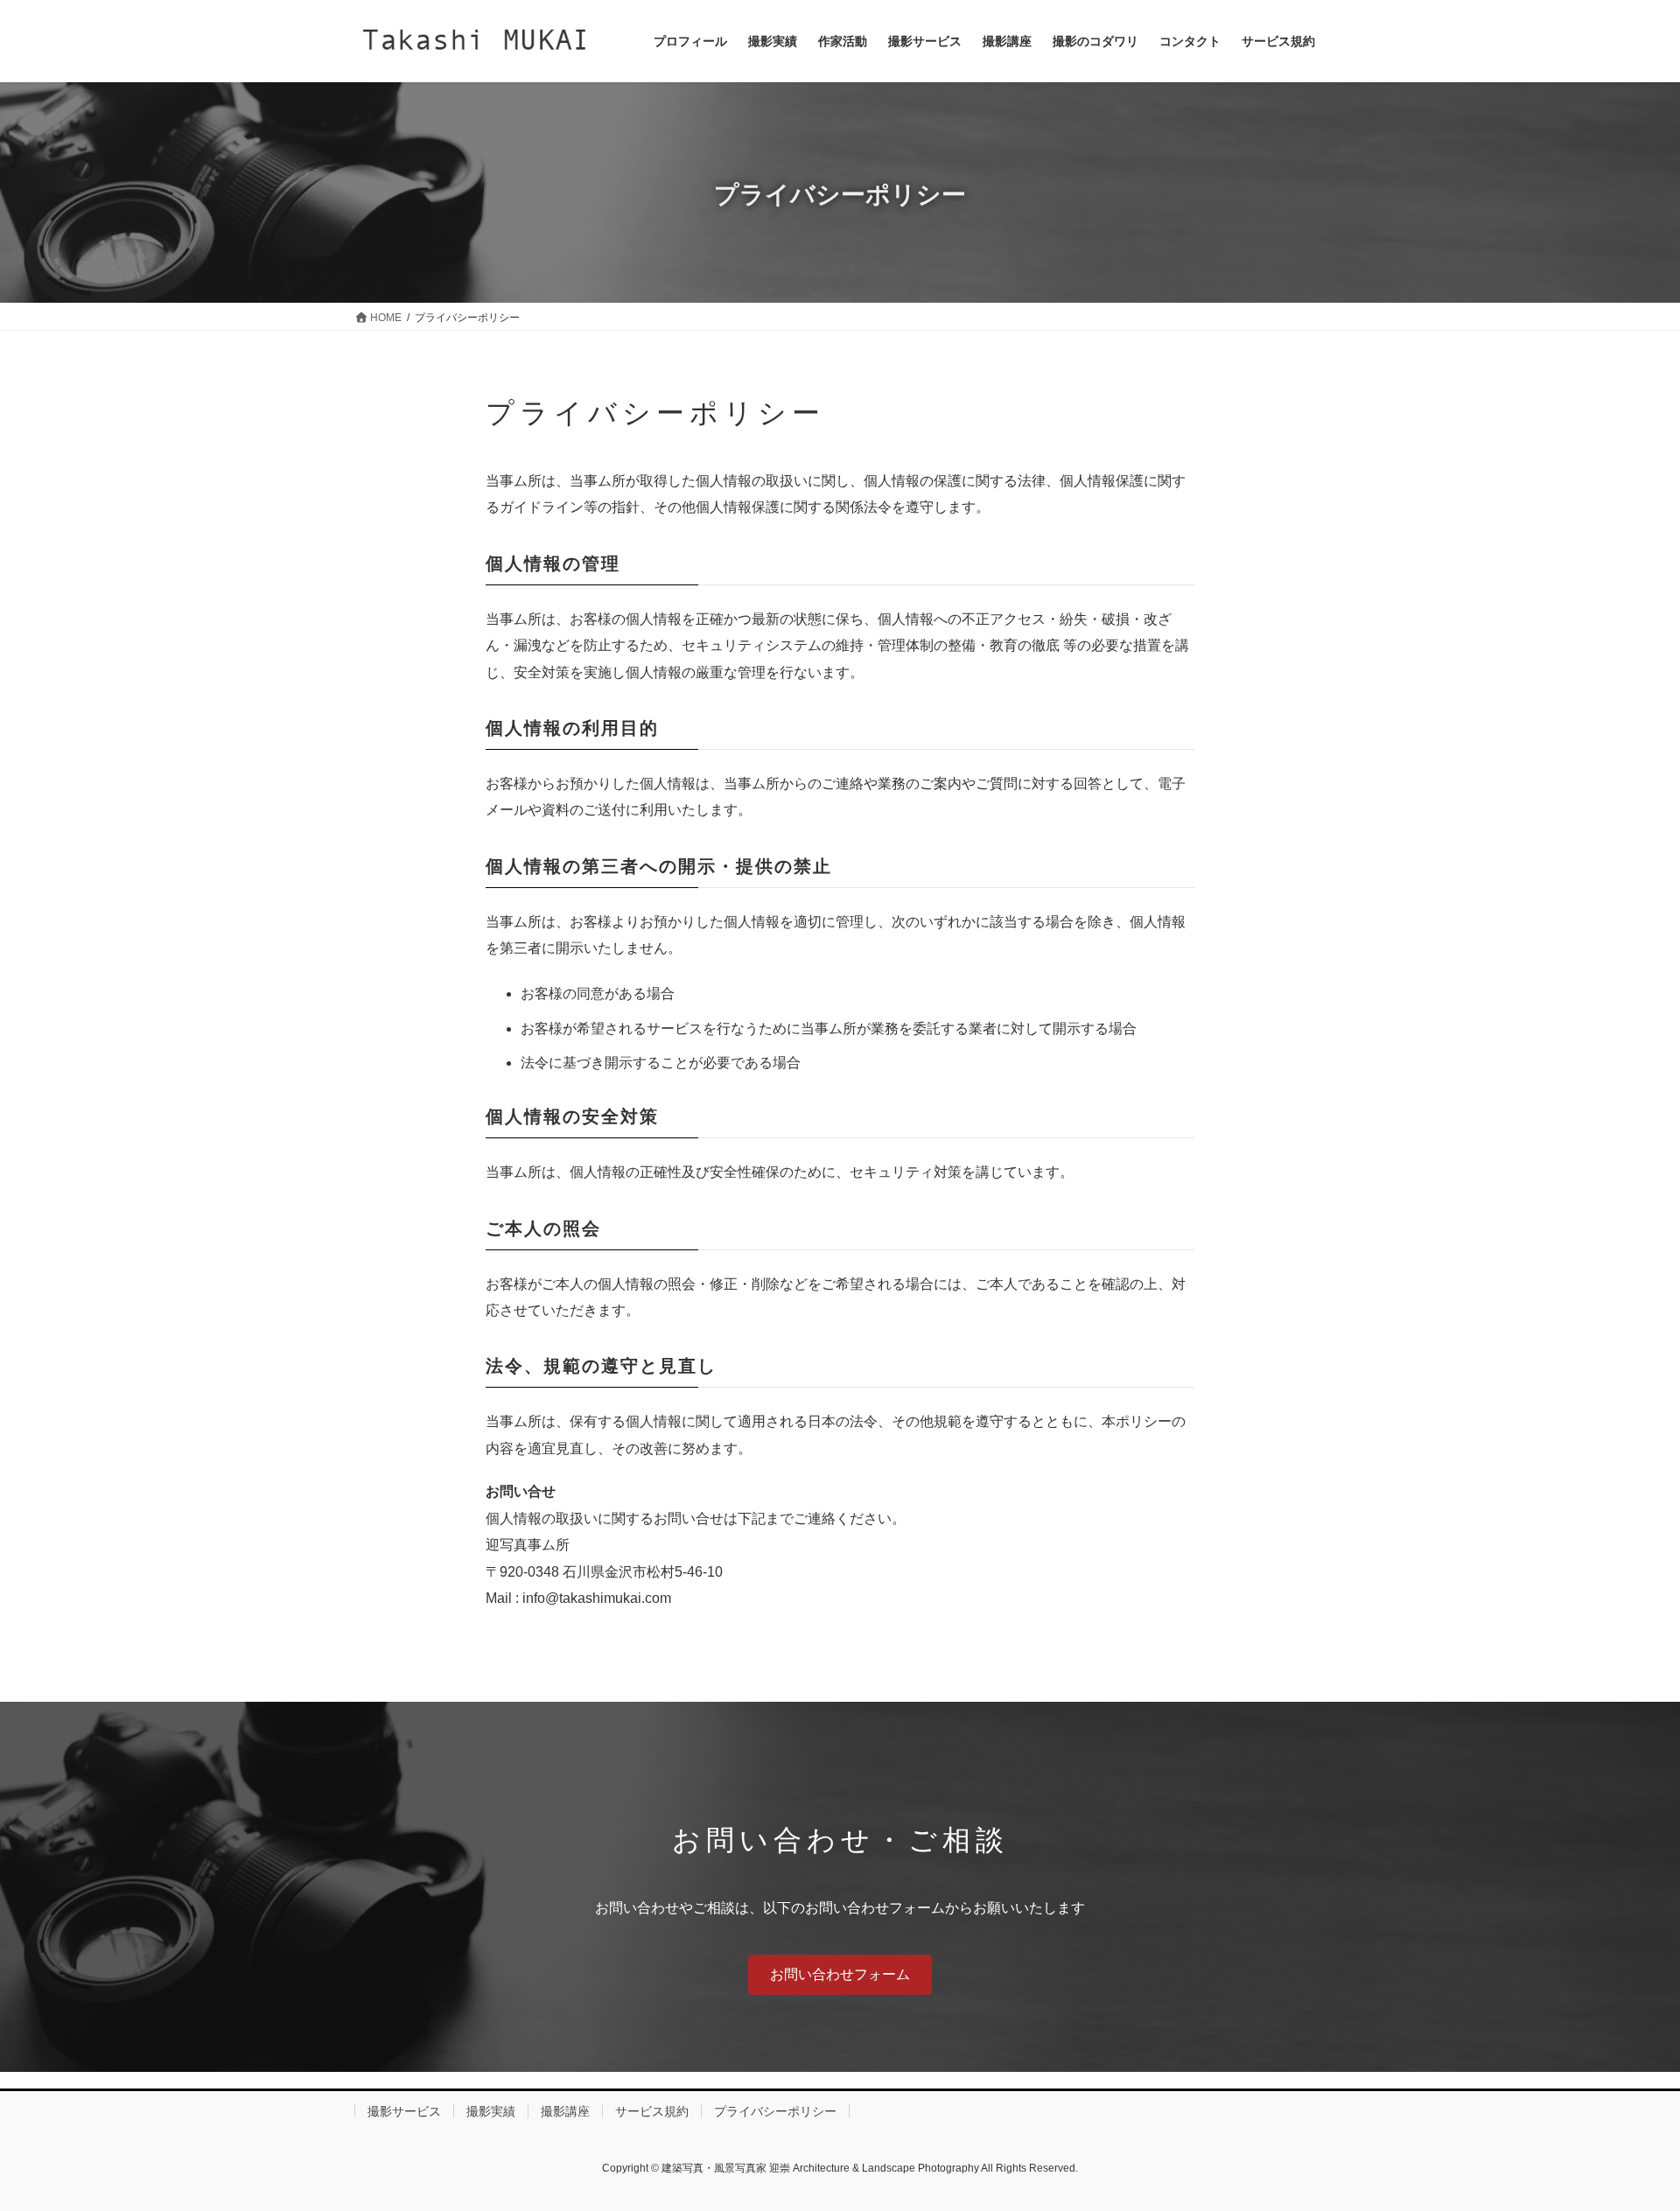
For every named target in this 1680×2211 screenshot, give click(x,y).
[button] (840, 1974)
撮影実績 (491, 2111)
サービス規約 (652, 2111)
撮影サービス (404, 2111)
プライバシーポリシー (775, 2111)
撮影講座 (565, 2111)
